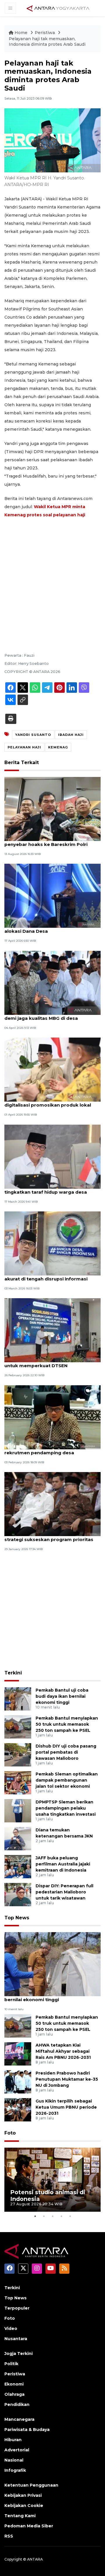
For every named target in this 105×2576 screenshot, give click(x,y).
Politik (11, 2364)
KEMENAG (58, 747)
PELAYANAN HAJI (24, 747)
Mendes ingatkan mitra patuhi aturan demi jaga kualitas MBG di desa (48, 1015)
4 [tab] (61, 2216)
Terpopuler (17, 2308)
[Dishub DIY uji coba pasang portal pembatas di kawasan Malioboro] (18, 1754)
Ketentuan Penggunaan (31, 2485)
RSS (9, 2536)
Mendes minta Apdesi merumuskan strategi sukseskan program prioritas (49, 1536)
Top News (17, 1918)
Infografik (15, 2470)
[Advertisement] (52, 577)
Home (21, 33)
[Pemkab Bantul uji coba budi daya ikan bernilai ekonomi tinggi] (18, 1698)
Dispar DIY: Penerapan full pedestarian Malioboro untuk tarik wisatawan (64, 1892)
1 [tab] (35, 2216)
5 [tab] (70, 2216)
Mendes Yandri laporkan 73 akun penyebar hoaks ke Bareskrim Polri (46, 841)
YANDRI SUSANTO (33, 735)
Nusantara (16, 2339)
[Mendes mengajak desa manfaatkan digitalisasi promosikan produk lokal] (52, 1069)
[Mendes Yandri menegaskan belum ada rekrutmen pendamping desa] (52, 1417)
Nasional (14, 2460)
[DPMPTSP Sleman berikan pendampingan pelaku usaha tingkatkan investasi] (18, 1810)
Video (11, 2328)
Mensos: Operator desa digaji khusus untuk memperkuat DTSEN (48, 1363)
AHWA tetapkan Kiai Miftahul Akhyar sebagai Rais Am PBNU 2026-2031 (63, 2051)
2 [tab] (44, 2216)
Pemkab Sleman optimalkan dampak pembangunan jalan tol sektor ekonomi (67, 1780)
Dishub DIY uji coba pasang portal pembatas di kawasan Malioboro (66, 1752)
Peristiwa (45, 33)
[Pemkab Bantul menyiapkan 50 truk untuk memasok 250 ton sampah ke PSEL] (18, 1726)
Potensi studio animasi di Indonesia (48, 2196)
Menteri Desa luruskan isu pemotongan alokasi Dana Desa (51, 928)
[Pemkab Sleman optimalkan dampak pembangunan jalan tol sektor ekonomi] (18, 1782)
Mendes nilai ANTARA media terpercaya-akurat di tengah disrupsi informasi (52, 1276)
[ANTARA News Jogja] (58, 8)
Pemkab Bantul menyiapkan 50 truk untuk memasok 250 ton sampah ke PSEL (67, 1724)
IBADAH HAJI (71, 735)
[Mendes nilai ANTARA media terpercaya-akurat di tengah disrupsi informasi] (52, 1243)
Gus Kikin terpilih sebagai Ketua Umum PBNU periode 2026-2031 (66, 2107)
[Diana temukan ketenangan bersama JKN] (18, 1838)
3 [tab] (52, 2216)
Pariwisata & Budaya (27, 2430)
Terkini (13, 1673)
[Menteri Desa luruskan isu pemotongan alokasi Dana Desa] (52, 896)
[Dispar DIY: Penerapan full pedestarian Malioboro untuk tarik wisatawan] (18, 1894)
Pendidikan (17, 2404)
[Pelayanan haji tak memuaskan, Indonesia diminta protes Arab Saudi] (52, 1964)
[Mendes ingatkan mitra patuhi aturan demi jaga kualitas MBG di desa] (52, 982)
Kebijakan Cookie (24, 2506)
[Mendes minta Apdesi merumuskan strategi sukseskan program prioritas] (52, 1504)
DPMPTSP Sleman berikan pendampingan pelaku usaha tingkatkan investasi (66, 1808)
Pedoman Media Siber (29, 2526)
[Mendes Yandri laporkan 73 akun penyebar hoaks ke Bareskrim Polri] (52, 809)
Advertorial (17, 2450)
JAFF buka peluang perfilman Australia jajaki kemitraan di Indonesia (63, 1864)
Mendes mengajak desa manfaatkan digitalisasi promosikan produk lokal (48, 1102)
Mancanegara (19, 2419)
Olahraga (14, 2394)
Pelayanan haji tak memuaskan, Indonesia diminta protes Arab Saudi (47, 42)
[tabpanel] (52, 2180)
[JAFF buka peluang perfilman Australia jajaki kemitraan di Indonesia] (18, 1866)
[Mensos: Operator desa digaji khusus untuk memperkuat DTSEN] (52, 1330)
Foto (10, 2133)
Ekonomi (14, 2384)
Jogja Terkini (19, 2354)
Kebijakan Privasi (23, 2495)
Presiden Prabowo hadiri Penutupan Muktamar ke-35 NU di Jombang (67, 2079)
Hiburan (13, 2440)
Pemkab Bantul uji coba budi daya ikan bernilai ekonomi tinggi (62, 1696)
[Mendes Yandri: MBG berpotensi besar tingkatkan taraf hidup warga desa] (52, 1156)
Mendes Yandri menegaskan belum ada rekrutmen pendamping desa (51, 1450)
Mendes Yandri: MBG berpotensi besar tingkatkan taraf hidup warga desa (49, 1189)
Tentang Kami (20, 2516)
